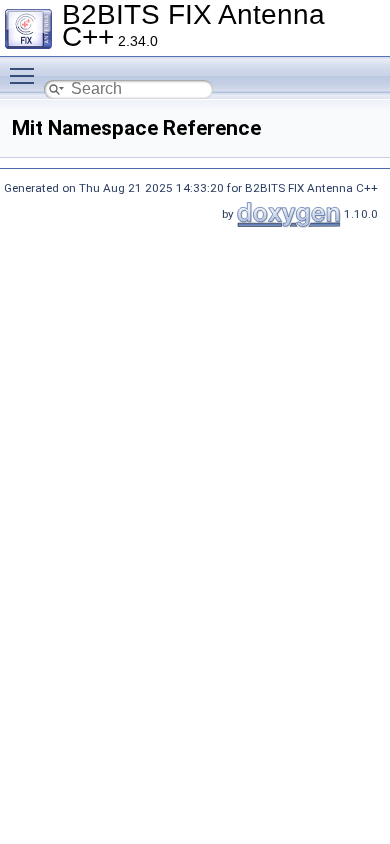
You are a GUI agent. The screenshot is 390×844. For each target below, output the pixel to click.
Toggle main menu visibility (26, 75)
